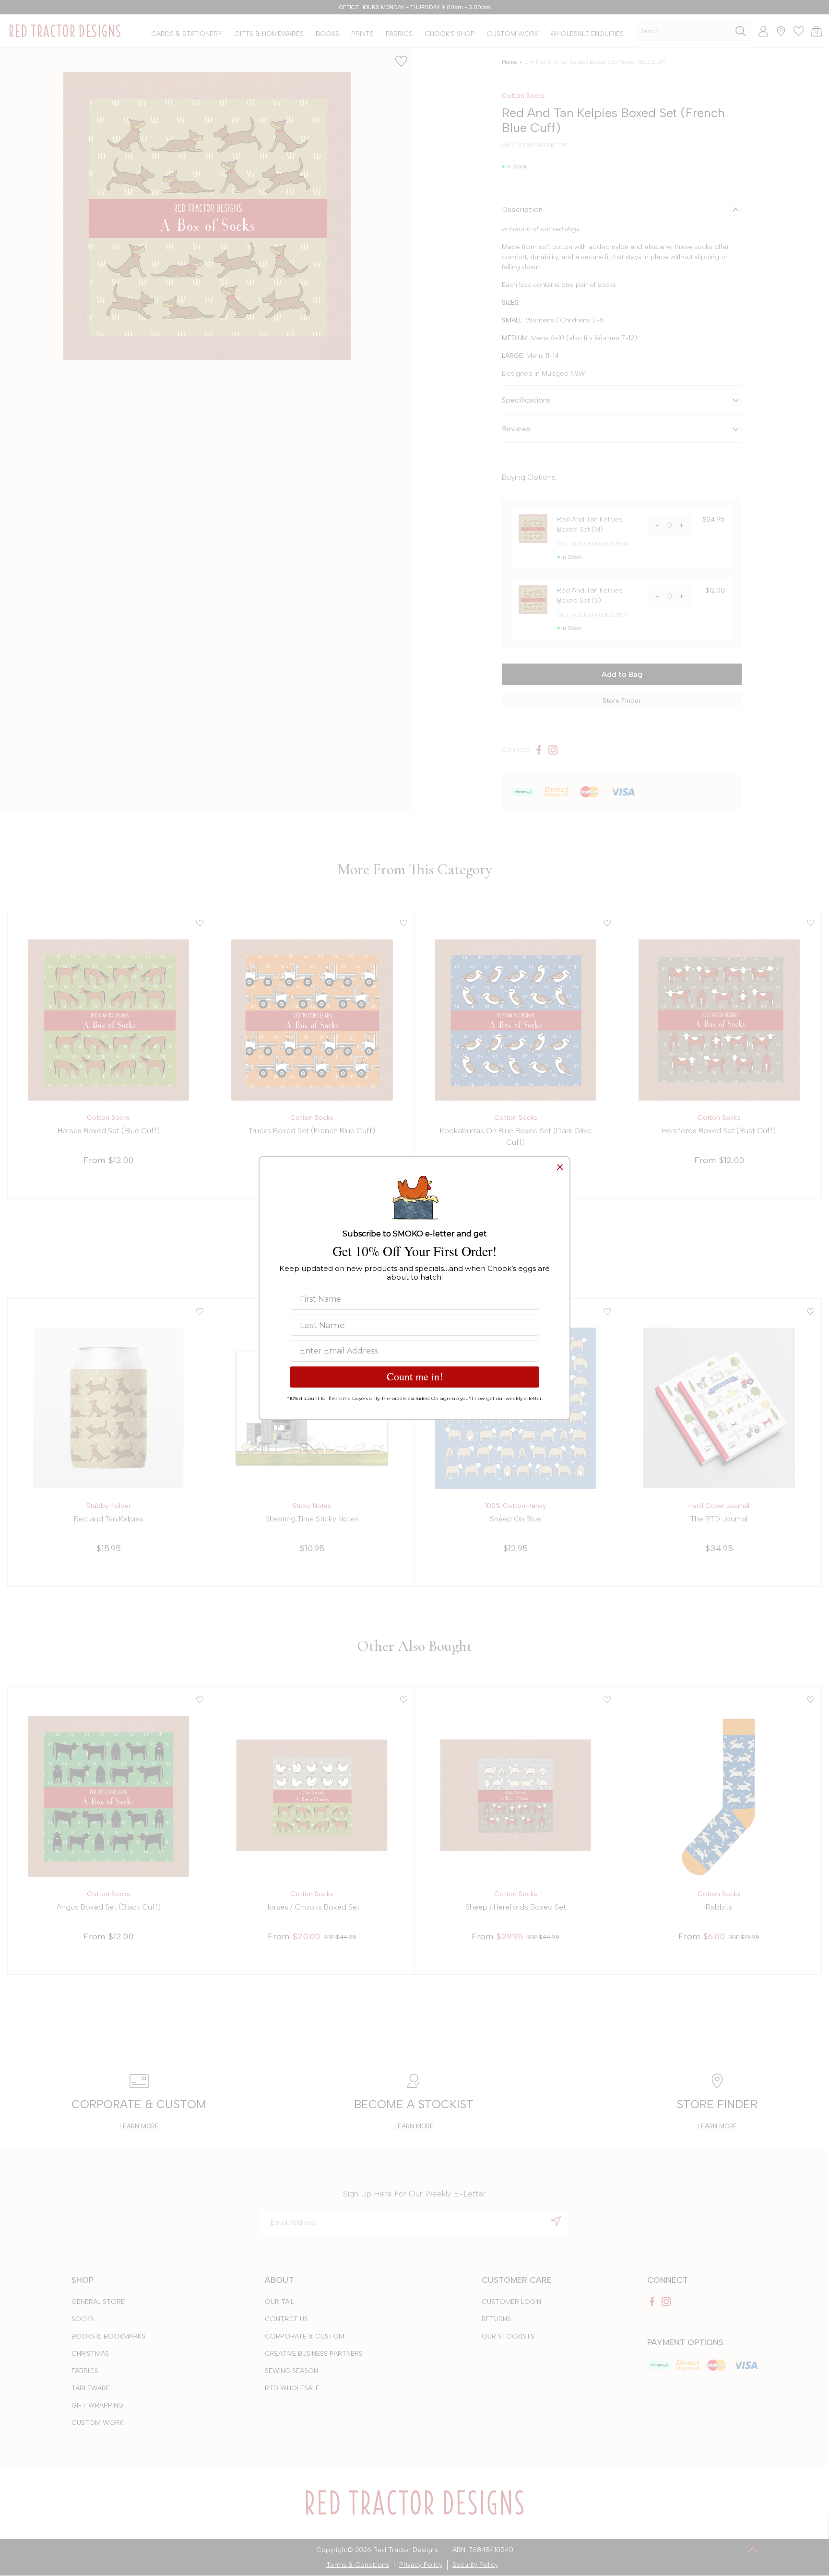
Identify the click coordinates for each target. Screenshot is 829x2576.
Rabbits (719, 1907)
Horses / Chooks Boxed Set (312, 1907)
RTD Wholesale (292, 2388)
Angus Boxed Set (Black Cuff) (109, 1907)
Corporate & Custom (305, 2336)
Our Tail (279, 2302)
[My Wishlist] (795, 31)
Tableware (91, 2388)
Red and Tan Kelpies (109, 1519)
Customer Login (511, 2302)
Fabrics (85, 2371)
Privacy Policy (421, 2565)
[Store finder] (777, 31)
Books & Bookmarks (108, 2336)
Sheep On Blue (515, 1519)
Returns (496, 2319)
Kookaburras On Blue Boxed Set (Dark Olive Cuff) (516, 1136)
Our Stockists (508, 2336)
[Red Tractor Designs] (65, 31)
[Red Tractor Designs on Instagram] (553, 750)
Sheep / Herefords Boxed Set (516, 1907)
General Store (98, 2302)
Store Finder (622, 701)
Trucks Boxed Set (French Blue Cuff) (312, 1131)
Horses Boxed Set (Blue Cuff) (109, 1131)
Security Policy (475, 2565)
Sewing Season (291, 2371)
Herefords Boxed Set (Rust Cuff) (719, 1131)
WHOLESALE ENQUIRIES (587, 34)
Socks (83, 2319)
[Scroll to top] (753, 2550)
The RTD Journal (719, 1519)
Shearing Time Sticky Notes (312, 1519)
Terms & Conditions (358, 2565)
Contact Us (286, 2319)
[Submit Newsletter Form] (556, 2221)
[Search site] (741, 31)
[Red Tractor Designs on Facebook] (539, 750)
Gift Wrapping (97, 2405)
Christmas (90, 2354)
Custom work (97, 2423)
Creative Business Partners (314, 2354)
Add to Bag (622, 674)
